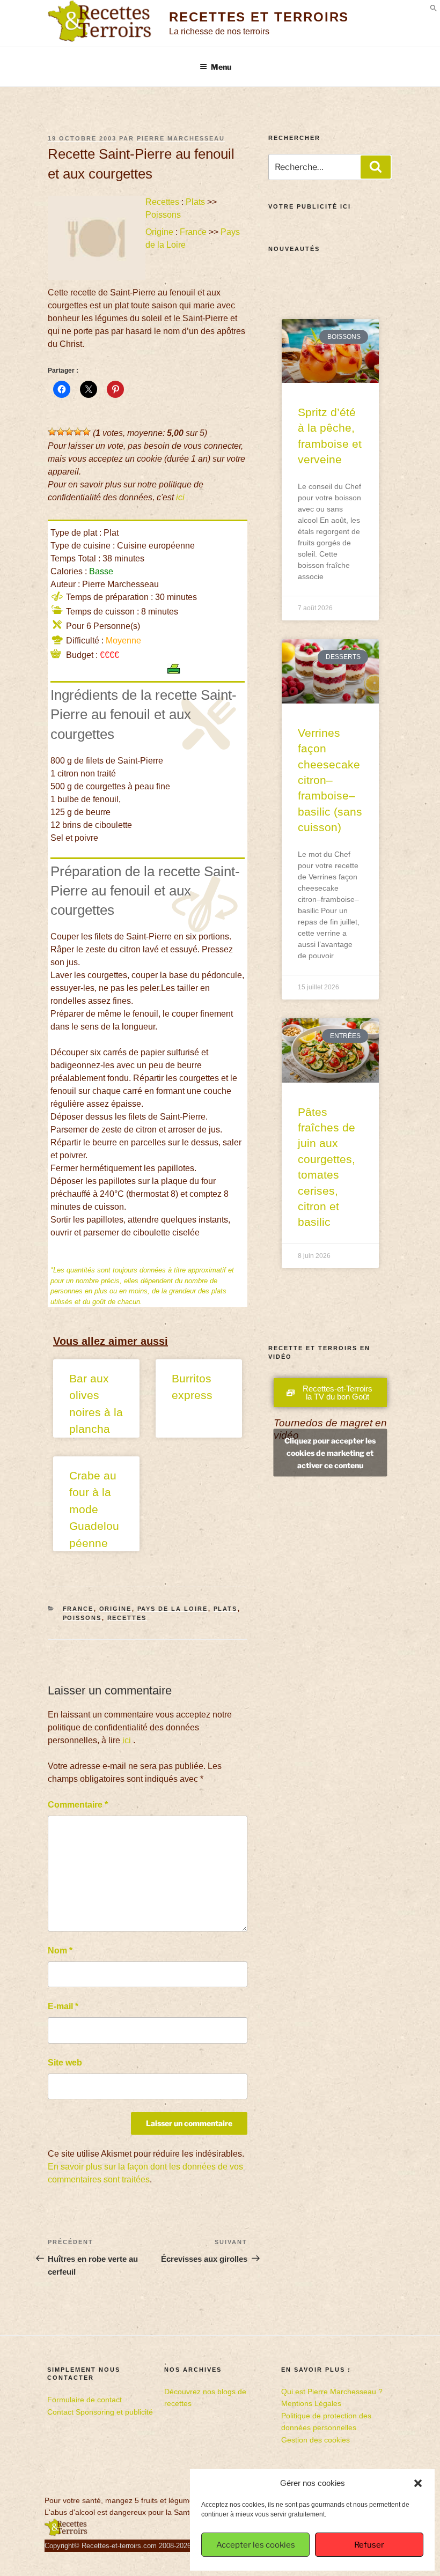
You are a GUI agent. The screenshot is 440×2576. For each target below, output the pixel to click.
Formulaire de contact (85, 2400)
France (193, 232)
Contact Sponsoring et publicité (100, 2412)
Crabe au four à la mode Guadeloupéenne (94, 1509)
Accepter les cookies (256, 2545)
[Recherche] (376, 167)
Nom (60, 1950)
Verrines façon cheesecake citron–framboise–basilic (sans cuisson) (330, 780)
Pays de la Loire (173, 1609)
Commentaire (78, 1805)
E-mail (63, 2006)
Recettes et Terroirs (259, 17)
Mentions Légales (311, 2403)
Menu (221, 67)
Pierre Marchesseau (181, 138)
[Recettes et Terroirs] (66, 2534)
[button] (418, 2483)
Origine (159, 232)
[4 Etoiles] (78, 432)
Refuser (369, 2545)
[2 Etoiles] (61, 432)
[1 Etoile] (52, 432)
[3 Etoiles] (69, 432)
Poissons (163, 215)
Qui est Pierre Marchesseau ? (332, 2392)
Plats (195, 202)
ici (180, 497)
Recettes (162, 202)
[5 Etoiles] (86, 432)
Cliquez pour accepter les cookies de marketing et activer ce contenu (330, 1452)
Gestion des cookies (316, 2440)
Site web (65, 2063)
